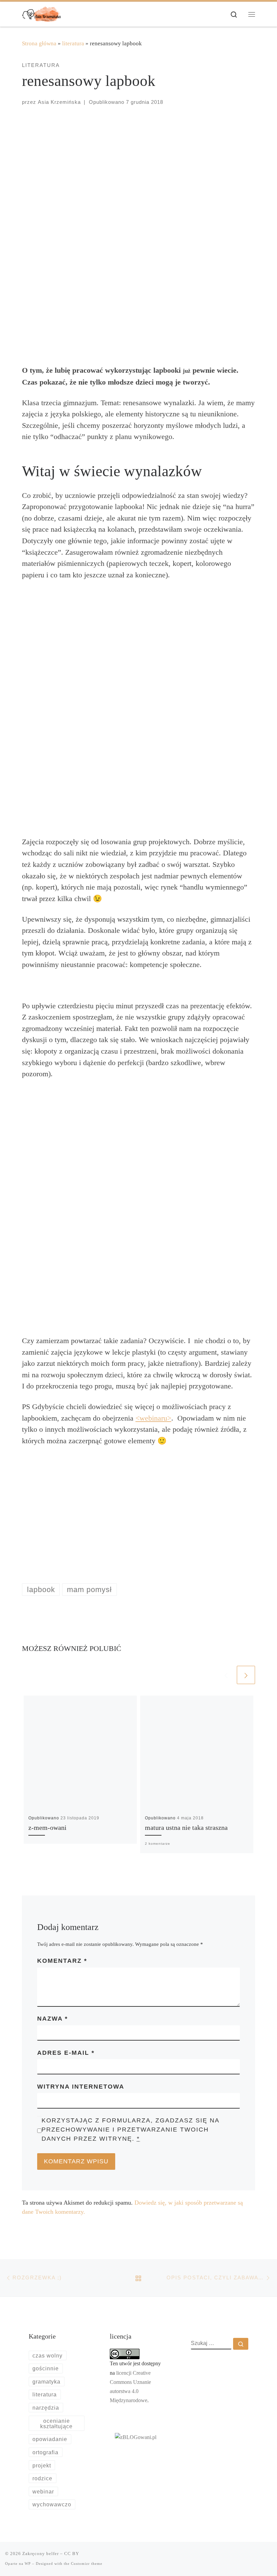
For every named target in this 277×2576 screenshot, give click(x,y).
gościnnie (46, 2368)
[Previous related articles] (226, 1675)
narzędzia (46, 2408)
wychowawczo (52, 2504)
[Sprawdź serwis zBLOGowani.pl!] (136, 2437)
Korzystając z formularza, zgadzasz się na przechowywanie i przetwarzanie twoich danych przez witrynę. (130, 2130)
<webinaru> (153, 1418)
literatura (73, 43)
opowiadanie (50, 2439)
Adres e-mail (66, 2053)
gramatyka (46, 2382)
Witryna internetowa (81, 2087)
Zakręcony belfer (41, 2554)
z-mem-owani (47, 1828)
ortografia (45, 2452)
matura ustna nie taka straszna (186, 1828)
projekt (42, 2465)
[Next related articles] (246, 1675)
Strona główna (39, 43)
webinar (43, 2491)
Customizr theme (87, 2563)
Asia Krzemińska (59, 102)
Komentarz (62, 1961)
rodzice (42, 2478)
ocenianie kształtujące (56, 2423)
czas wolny (47, 2355)
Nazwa (53, 2019)
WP (28, 2563)
